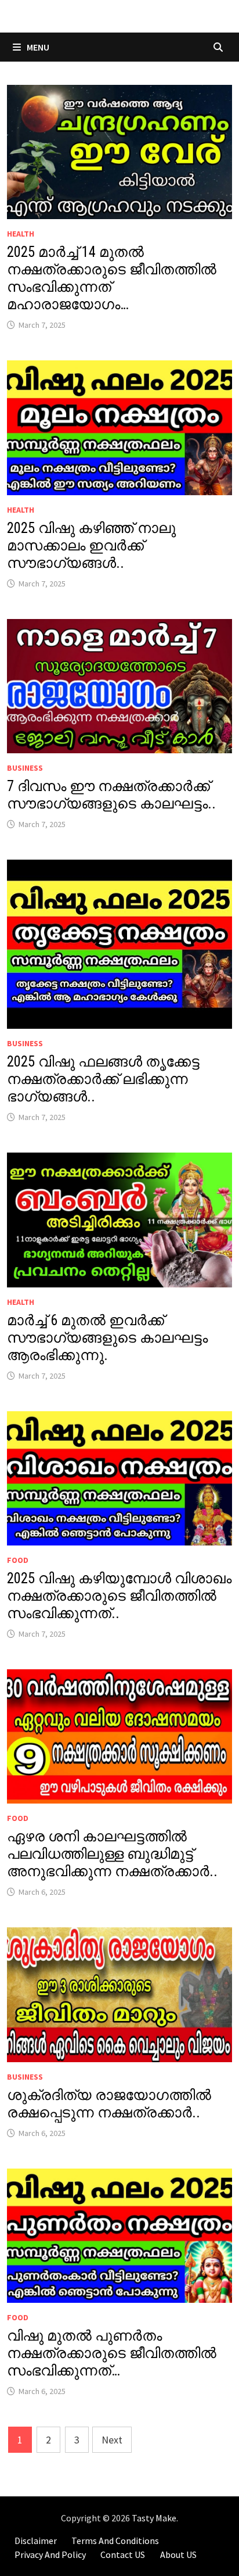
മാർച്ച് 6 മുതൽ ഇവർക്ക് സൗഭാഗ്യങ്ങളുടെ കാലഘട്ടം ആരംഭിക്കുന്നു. (107, 1338)
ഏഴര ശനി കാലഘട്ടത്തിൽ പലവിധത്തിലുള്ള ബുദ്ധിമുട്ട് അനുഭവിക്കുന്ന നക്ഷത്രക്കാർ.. (112, 1854)
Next (112, 2440)
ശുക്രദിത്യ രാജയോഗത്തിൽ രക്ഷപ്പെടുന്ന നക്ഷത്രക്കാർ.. (109, 2104)
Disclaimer (36, 2541)
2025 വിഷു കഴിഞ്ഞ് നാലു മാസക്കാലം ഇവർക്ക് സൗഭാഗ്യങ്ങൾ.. (91, 545)
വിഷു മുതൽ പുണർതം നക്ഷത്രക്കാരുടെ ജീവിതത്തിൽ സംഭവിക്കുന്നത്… (112, 2353)
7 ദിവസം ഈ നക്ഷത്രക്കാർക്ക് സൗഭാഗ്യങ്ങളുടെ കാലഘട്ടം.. (111, 795)
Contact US (123, 2554)
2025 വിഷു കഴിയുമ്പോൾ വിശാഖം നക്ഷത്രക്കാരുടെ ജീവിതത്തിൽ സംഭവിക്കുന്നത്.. (119, 1596)
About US (178, 2554)
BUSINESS (25, 768)
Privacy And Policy (50, 2554)
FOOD (18, 1560)
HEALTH (21, 234)
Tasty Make (154, 2518)
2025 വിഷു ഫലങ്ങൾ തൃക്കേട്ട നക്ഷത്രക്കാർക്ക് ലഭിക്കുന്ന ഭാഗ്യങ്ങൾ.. (103, 1079)
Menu (37, 47)
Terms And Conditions (115, 2541)
